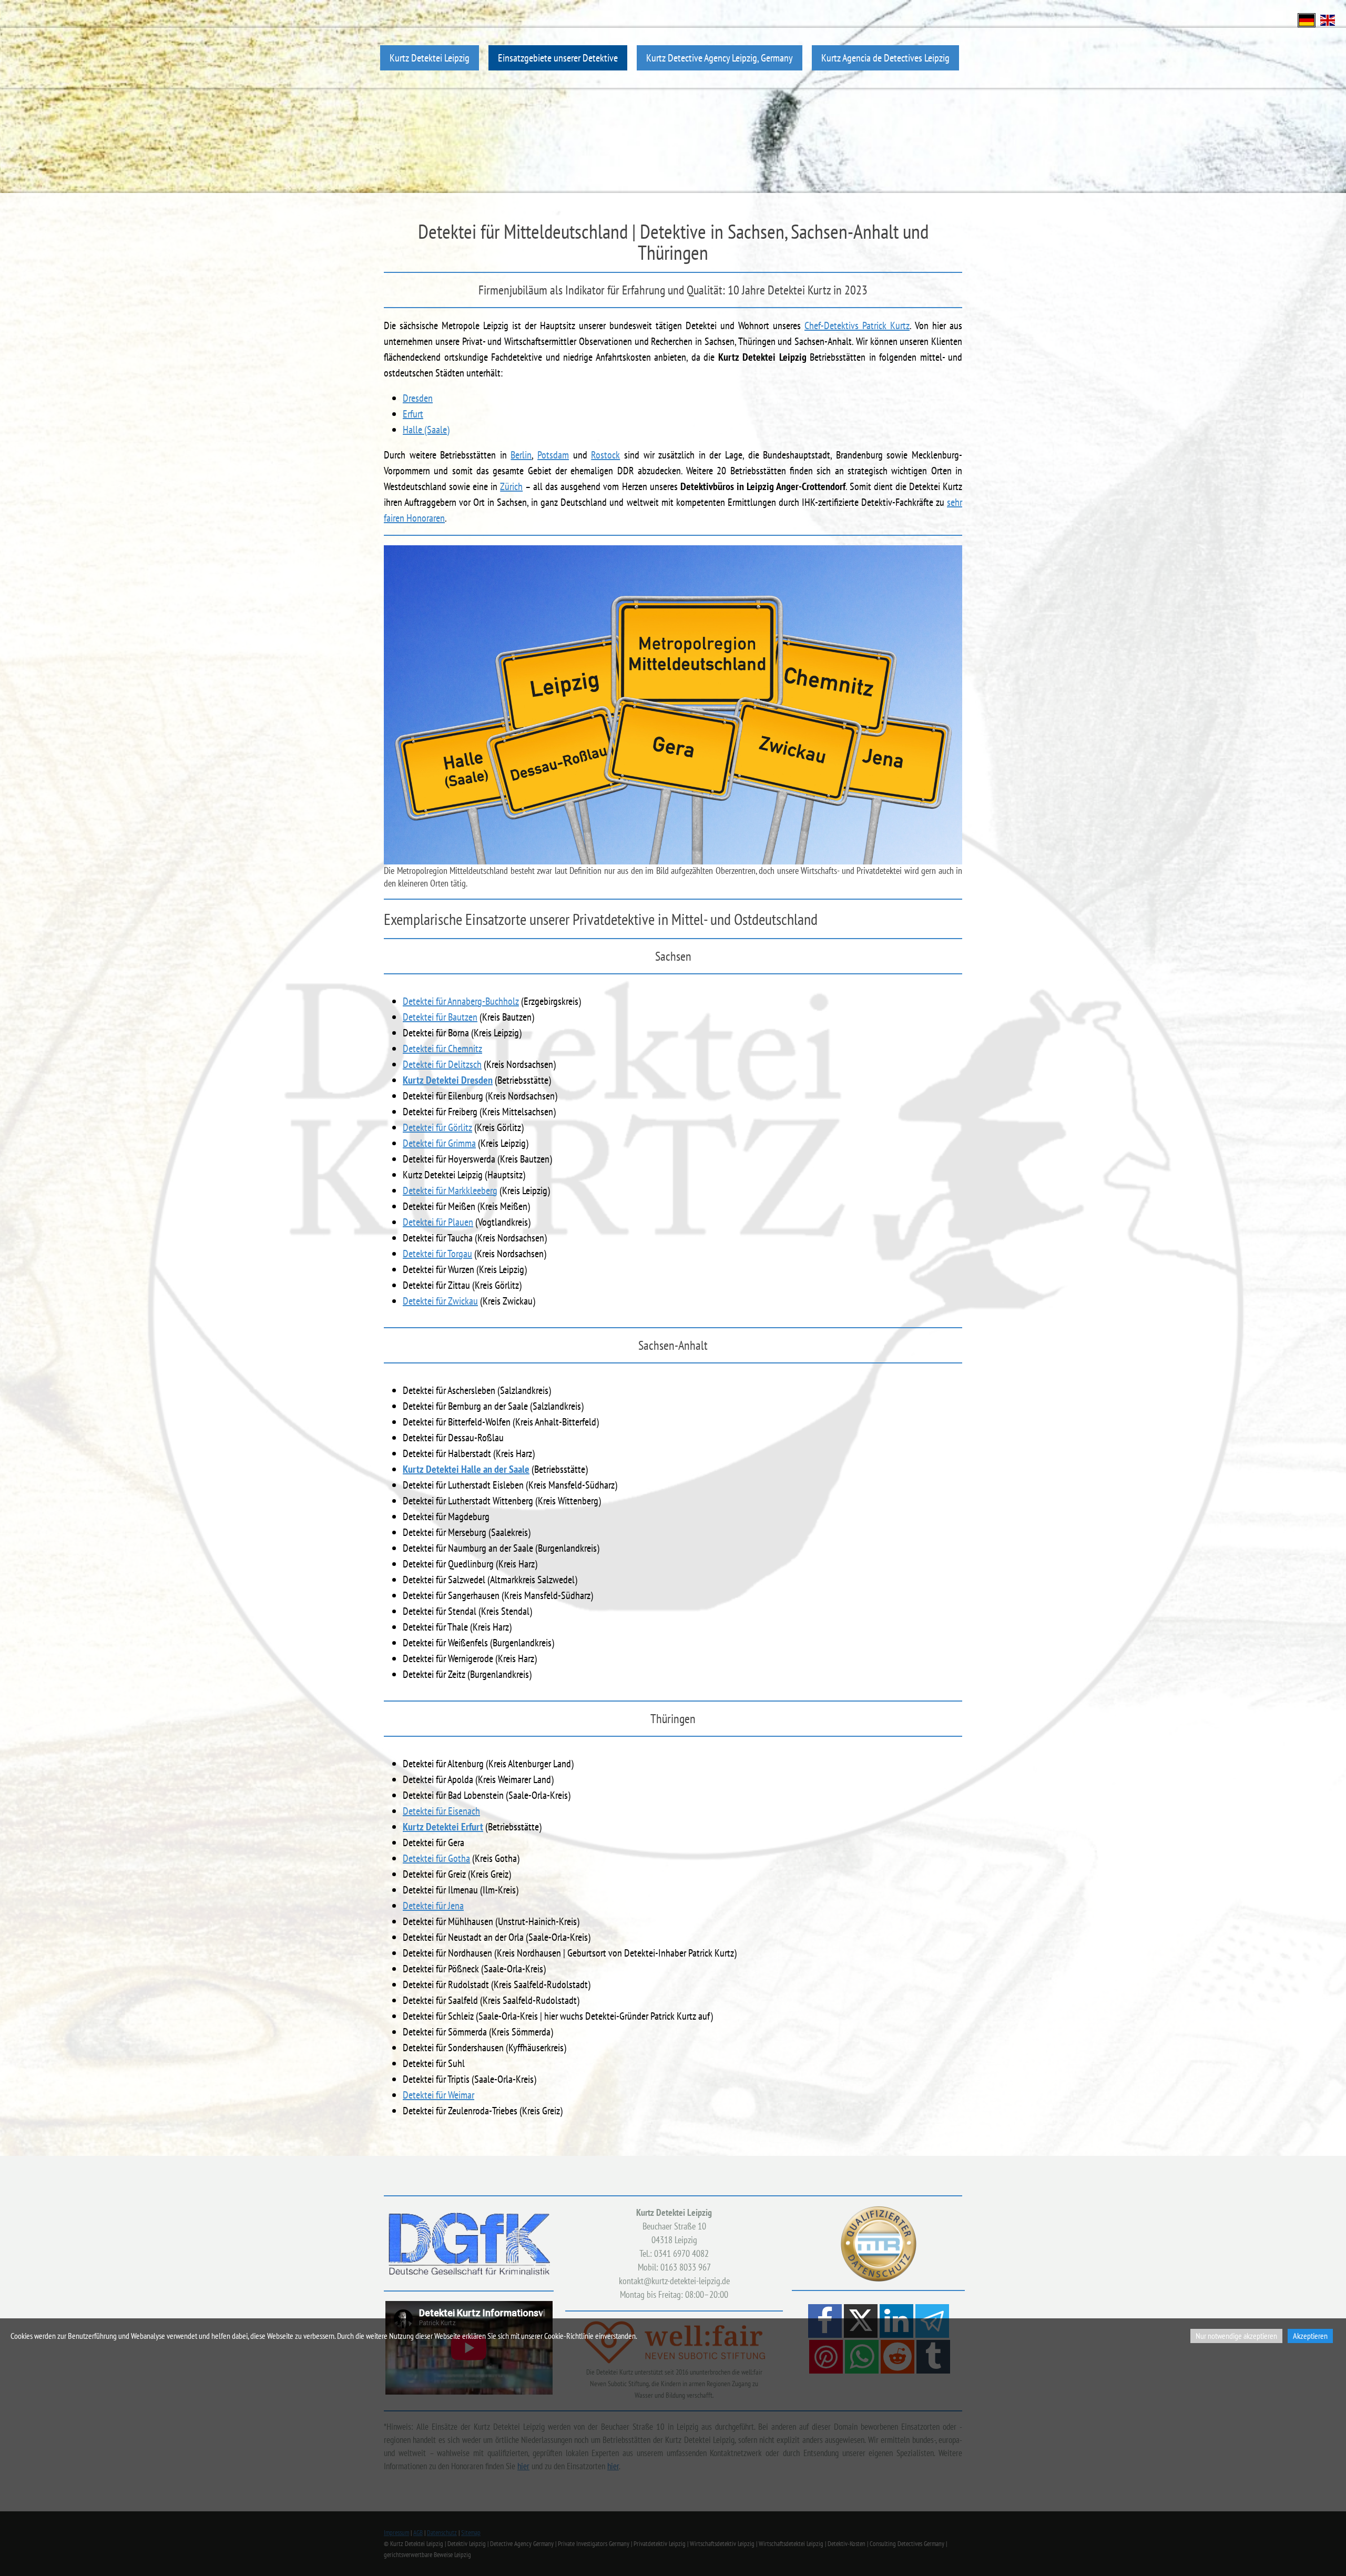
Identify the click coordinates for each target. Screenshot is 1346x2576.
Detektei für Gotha (436, 1858)
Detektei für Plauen (438, 1222)
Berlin (521, 455)
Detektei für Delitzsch (442, 1064)
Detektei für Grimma (439, 1143)
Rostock (605, 455)
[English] (1328, 19)
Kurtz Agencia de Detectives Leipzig (885, 58)
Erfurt (413, 414)
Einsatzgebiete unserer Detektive (558, 58)
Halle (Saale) (426, 430)
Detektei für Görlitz (437, 1127)
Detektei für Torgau (437, 1254)
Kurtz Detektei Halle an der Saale (466, 1469)
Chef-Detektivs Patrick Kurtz (857, 325)
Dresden (418, 398)
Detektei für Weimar (439, 2095)
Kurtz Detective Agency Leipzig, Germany (720, 58)
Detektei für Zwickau (440, 1301)
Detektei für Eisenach (441, 1811)
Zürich (511, 486)
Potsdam (553, 455)
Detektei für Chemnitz (442, 1048)
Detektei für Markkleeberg (450, 1190)
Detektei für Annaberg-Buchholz (461, 1001)
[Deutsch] (1307, 19)
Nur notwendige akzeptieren (1236, 2336)
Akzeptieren (1310, 2336)
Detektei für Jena (433, 1906)
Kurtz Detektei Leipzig (430, 58)
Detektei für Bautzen (440, 1017)
